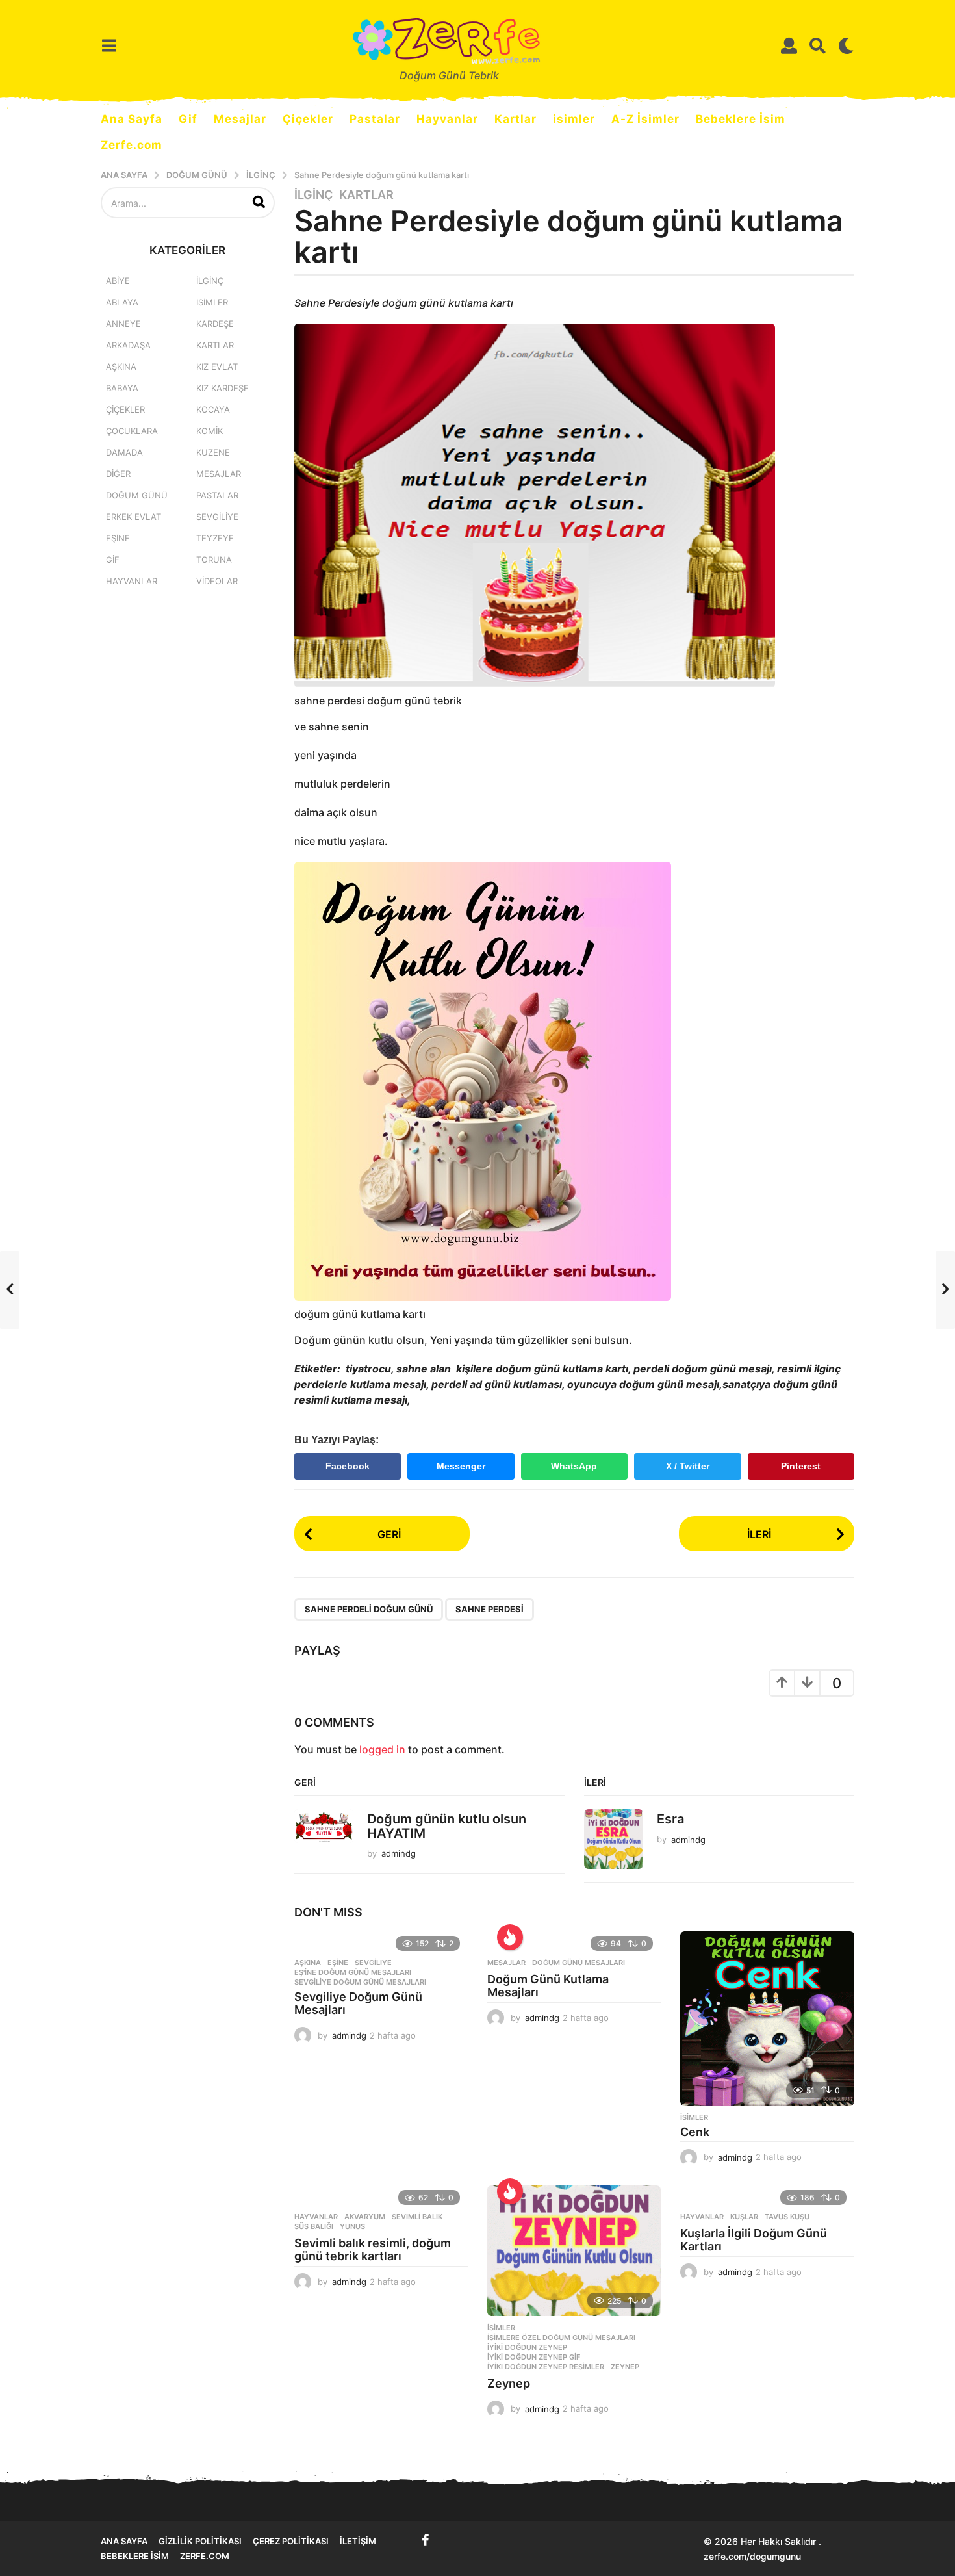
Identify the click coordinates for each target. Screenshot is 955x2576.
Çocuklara (132, 431)
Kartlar (516, 119)
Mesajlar (240, 119)
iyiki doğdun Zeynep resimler (546, 2367)
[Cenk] (767, 2018)
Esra (670, 1819)
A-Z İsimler (645, 119)
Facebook (348, 1466)
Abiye (118, 281)
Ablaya (122, 302)
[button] (109, 45)
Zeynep (625, 2367)
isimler (574, 119)
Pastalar (375, 119)
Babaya (122, 388)
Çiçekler (308, 119)
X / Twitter (688, 1466)
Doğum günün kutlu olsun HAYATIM (447, 1826)
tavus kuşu (787, 2217)
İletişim (358, 2541)
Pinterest (801, 1466)
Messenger (461, 1466)
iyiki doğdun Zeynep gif (534, 2357)
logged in (382, 1749)
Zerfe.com (132, 145)
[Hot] (510, 1937)
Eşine (338, 1963)
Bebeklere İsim (741, 119)
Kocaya (213, 409)
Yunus (352, 2226)
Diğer (118, 474)
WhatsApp (574, 1466)
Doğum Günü (137, 495)
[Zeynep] (574, 2251)
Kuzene (213, 452)
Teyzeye (215, 538)
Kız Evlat (217, 367)
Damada (124, 452)
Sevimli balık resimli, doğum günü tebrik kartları (373, 2249)
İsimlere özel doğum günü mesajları (561, 2338)
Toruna (214, 560)
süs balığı (314, 2226)
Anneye (123, 324)
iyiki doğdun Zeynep (527, 2347)
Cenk (695, 2132)
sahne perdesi (490, 1609)
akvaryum (365, 2217)
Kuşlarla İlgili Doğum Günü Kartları (754, 2240)
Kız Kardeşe (223, 388)
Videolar (217, 581)
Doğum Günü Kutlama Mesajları (548, 1986)
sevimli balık (417, 2217)
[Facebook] (426, 2540)
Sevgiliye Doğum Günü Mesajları (358, 2003)
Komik (210, 431)
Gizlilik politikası (200, 2541)
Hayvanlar (447, 119)
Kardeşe (215, 324)
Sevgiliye (373, 1963)
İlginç (313, 195)
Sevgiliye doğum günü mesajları (360, 1982)
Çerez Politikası (291, 2541)
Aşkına (308, 1963)
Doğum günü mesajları (579, 1963)
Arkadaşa (128, 345)
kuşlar (744, 2217)
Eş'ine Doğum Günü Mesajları (353, 1972)
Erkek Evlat (134, 517)
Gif (188, 119)
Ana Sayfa (132, 119)
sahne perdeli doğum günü (369, 1609)
